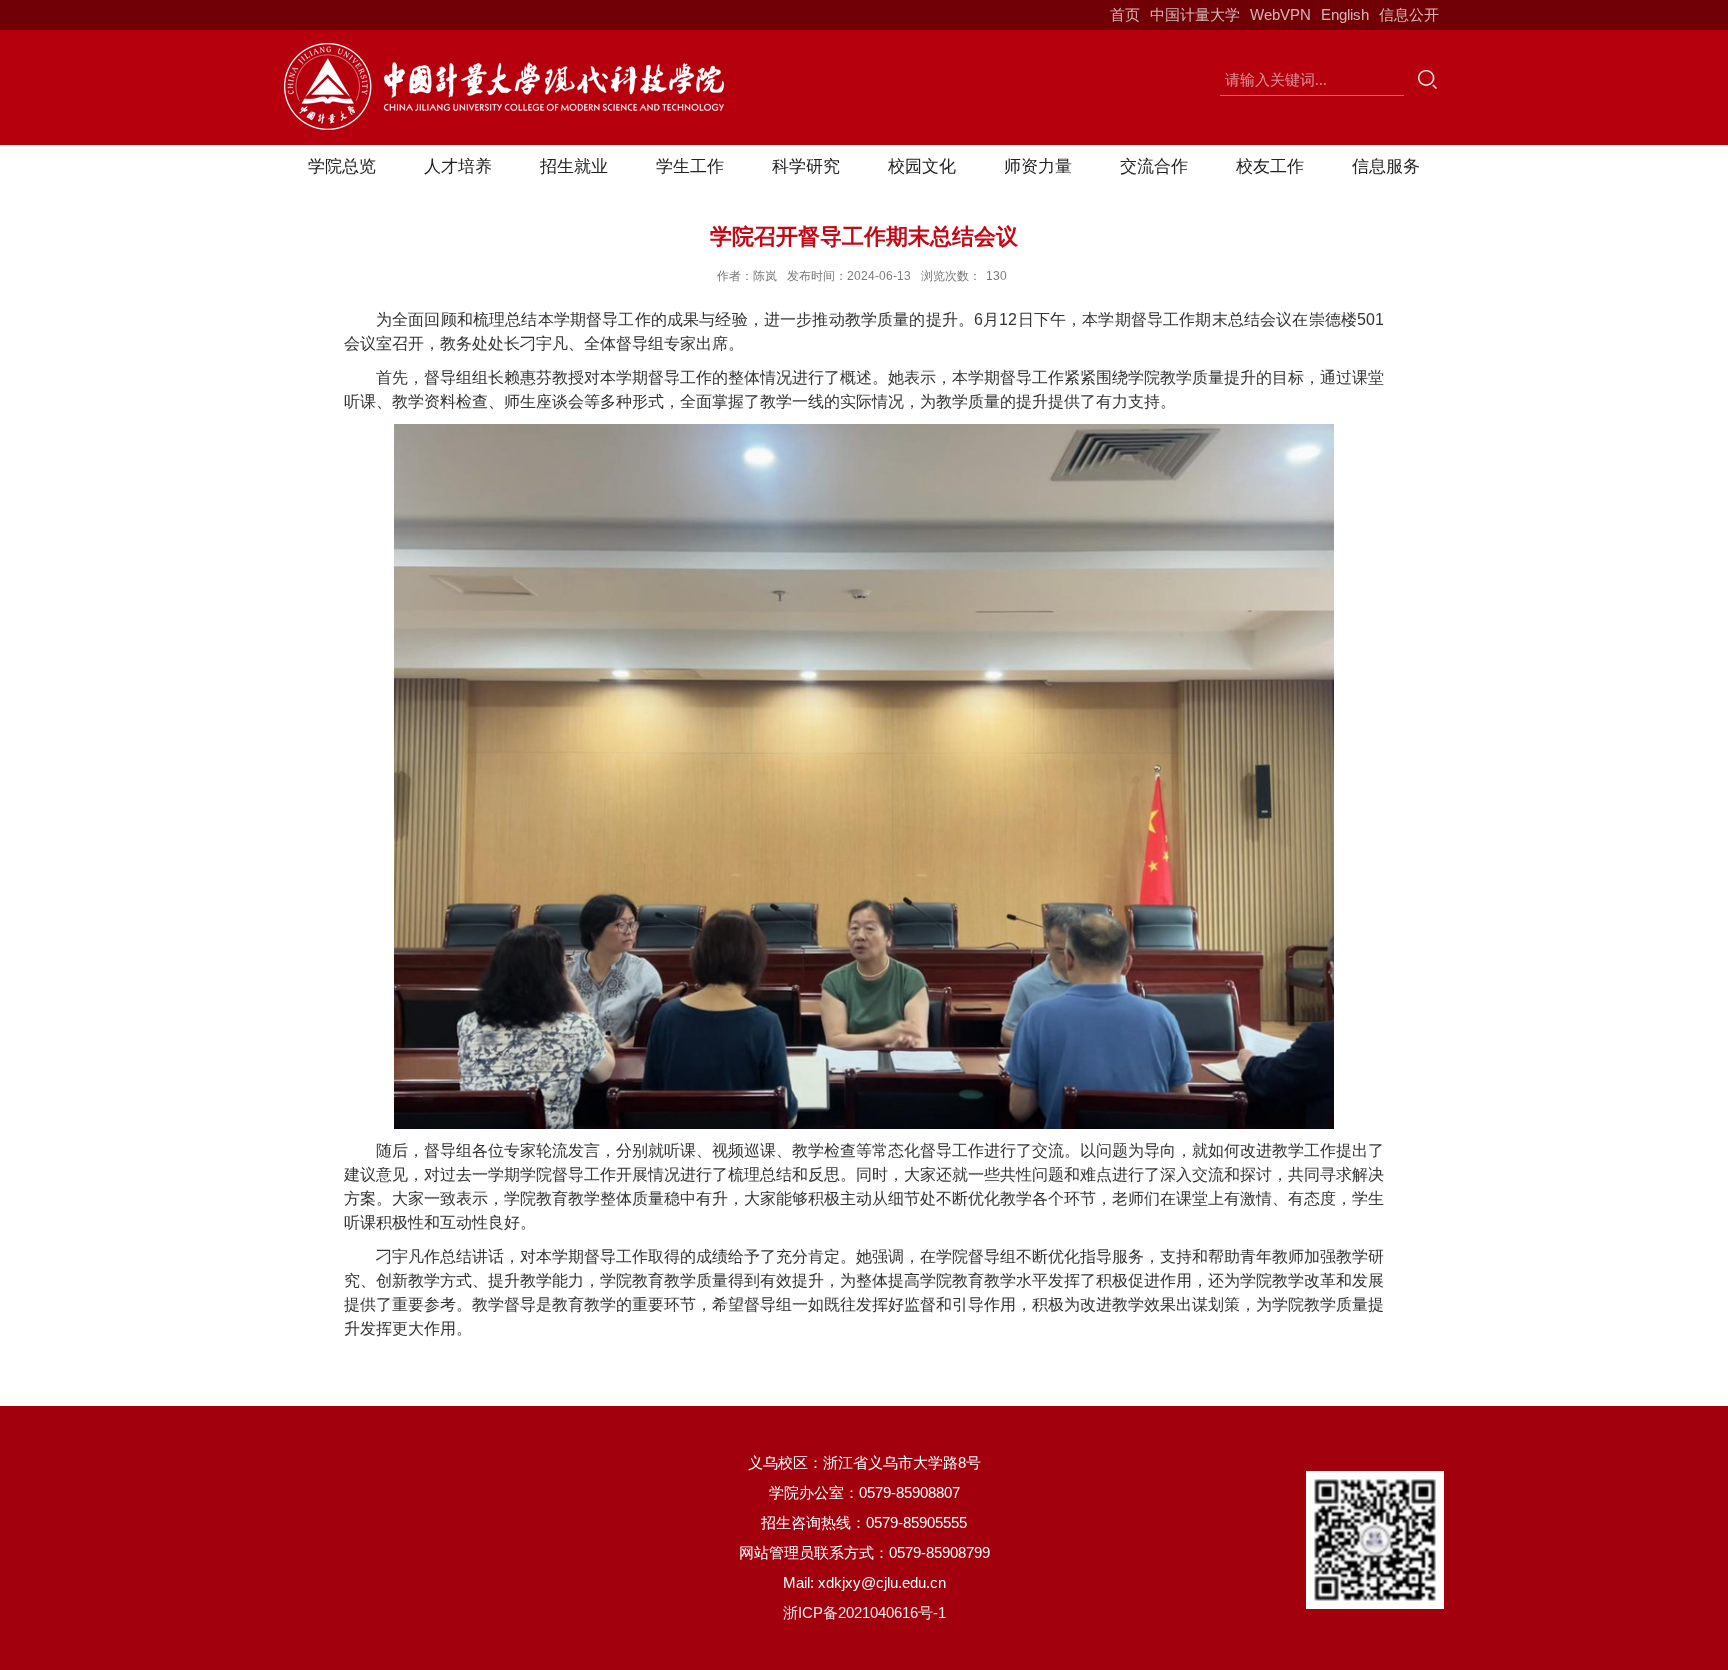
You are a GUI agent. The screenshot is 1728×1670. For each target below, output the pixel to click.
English (1345, 14)
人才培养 (458, 166)
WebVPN (1280, 14)
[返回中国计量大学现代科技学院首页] (504, 49)
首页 (1125, 14)
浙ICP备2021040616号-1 (864, 1612)
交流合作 (1154, 166)
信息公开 (1409, 14)
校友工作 (1270, 166)
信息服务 (1386, 166)
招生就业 (574, 166)
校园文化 (922, 166)
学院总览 (342, 166)
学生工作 (690, 166)
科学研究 (806, 166)
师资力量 (1038, 166)
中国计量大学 (1195, 14)
